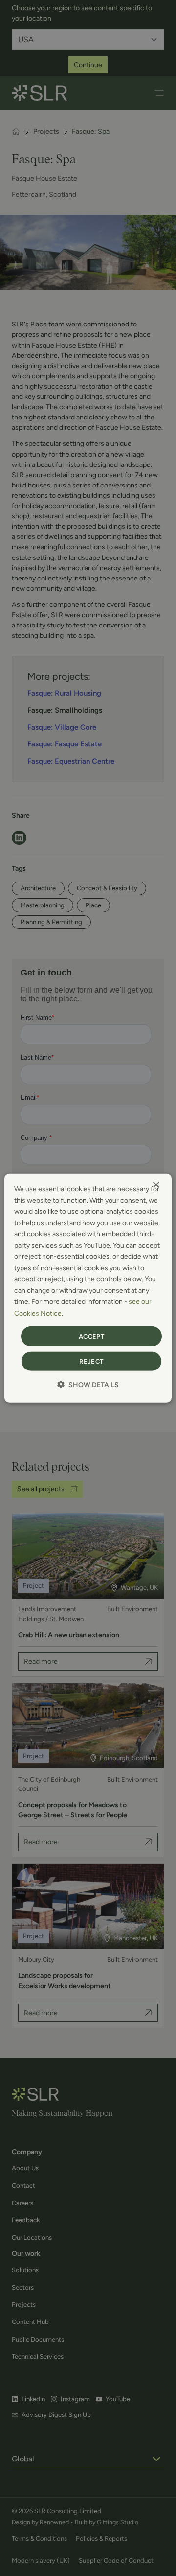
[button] (88, 1385)
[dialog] (88, 1288)
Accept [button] (91, 1336)
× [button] (156, 1185)
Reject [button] (91, 1361)
